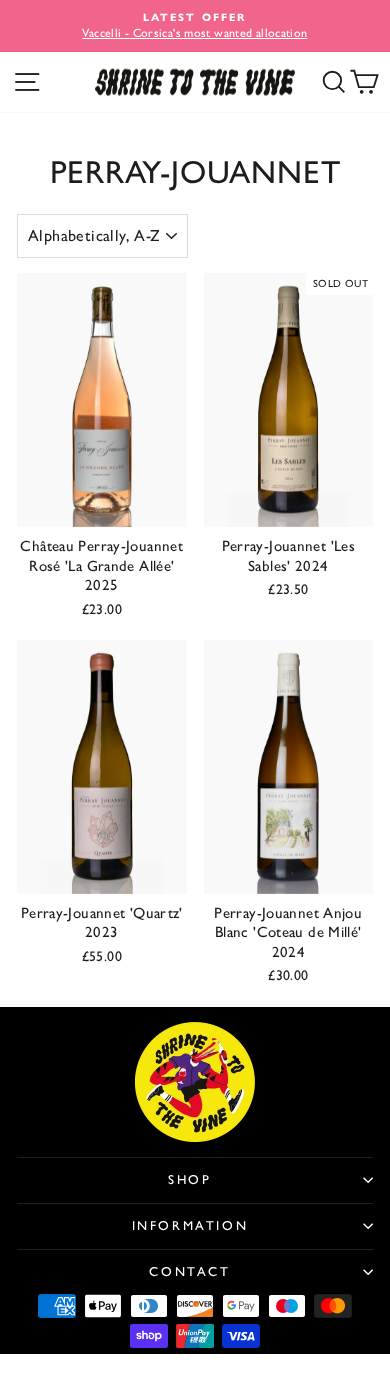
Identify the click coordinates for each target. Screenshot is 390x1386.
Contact (189, 1271)
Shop (189, 1179)
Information (190, 1225)
